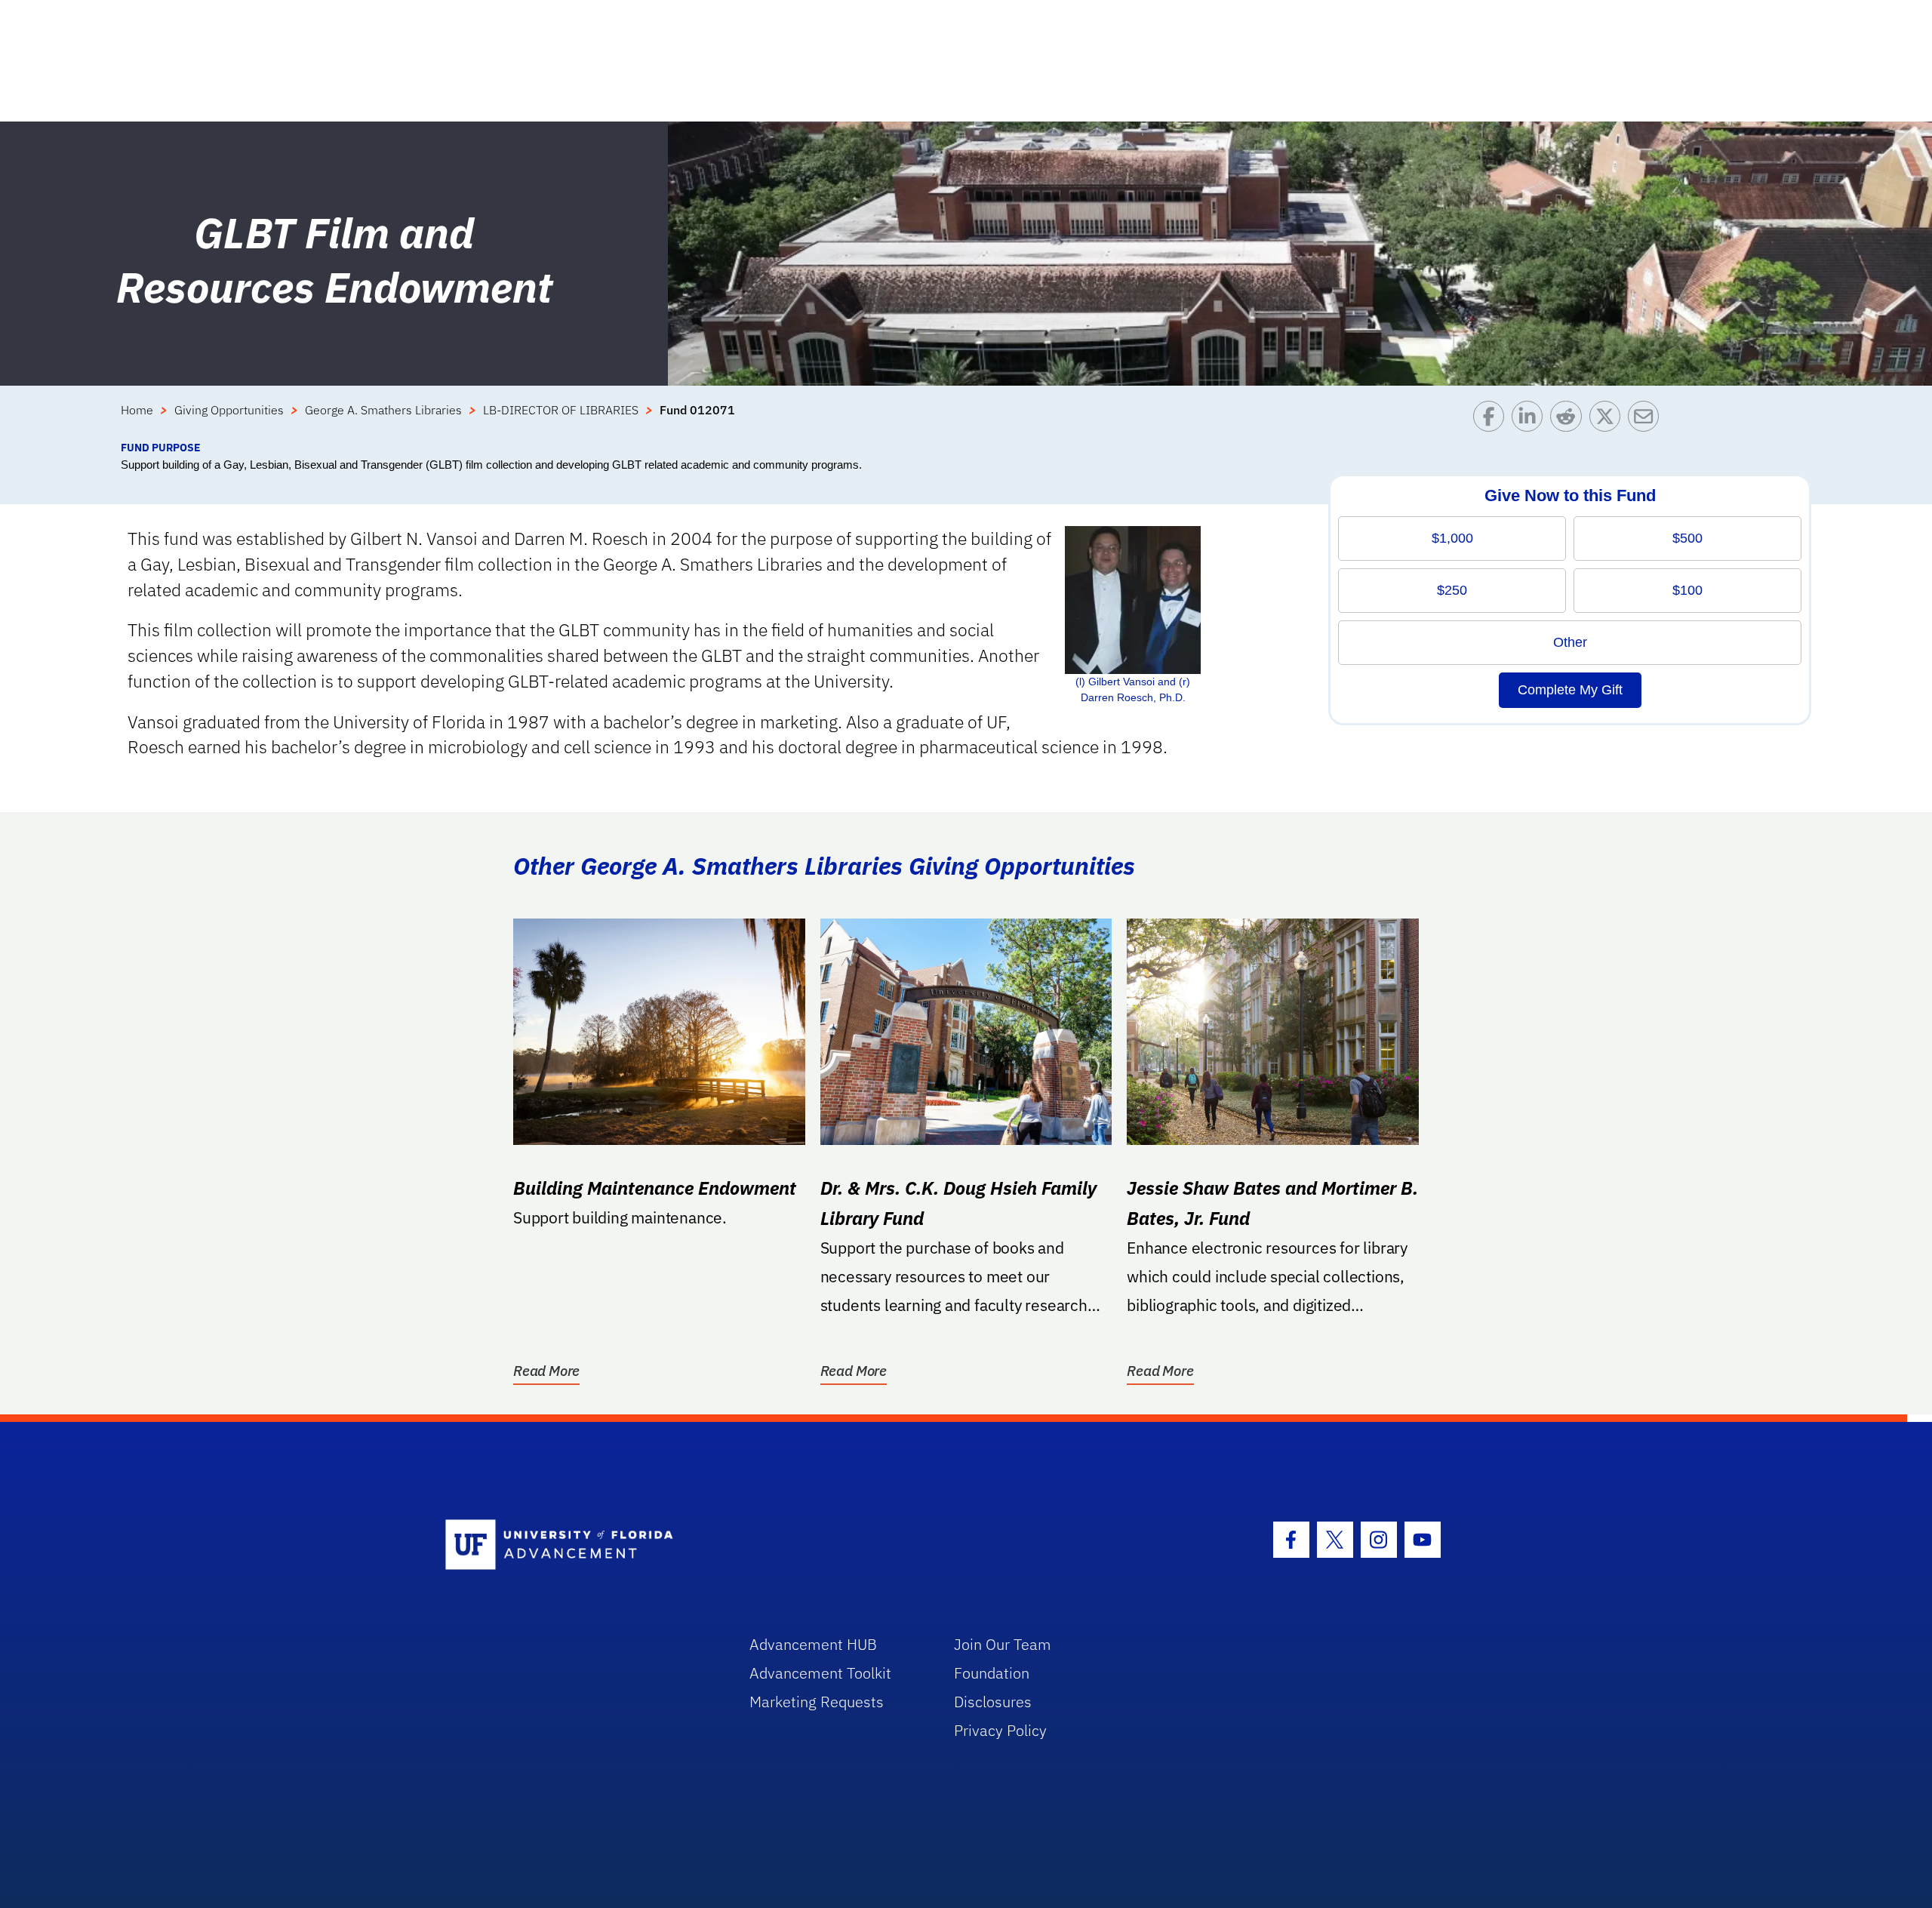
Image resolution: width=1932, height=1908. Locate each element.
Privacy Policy (1000, 1730)
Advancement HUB (813, 1644)
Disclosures (993, 1702)
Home (137, 410)
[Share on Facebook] (1492, 420)
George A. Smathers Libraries (383, 410)
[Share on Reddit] (1569, 420)
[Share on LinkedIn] (1531, 420)
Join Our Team (1003, 1644)
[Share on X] (1609, 420)
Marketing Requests (817, 1702)
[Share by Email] (1647, 420)
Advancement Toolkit (820, 1673)
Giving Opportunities (229, 410)
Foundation (992, 1673)
